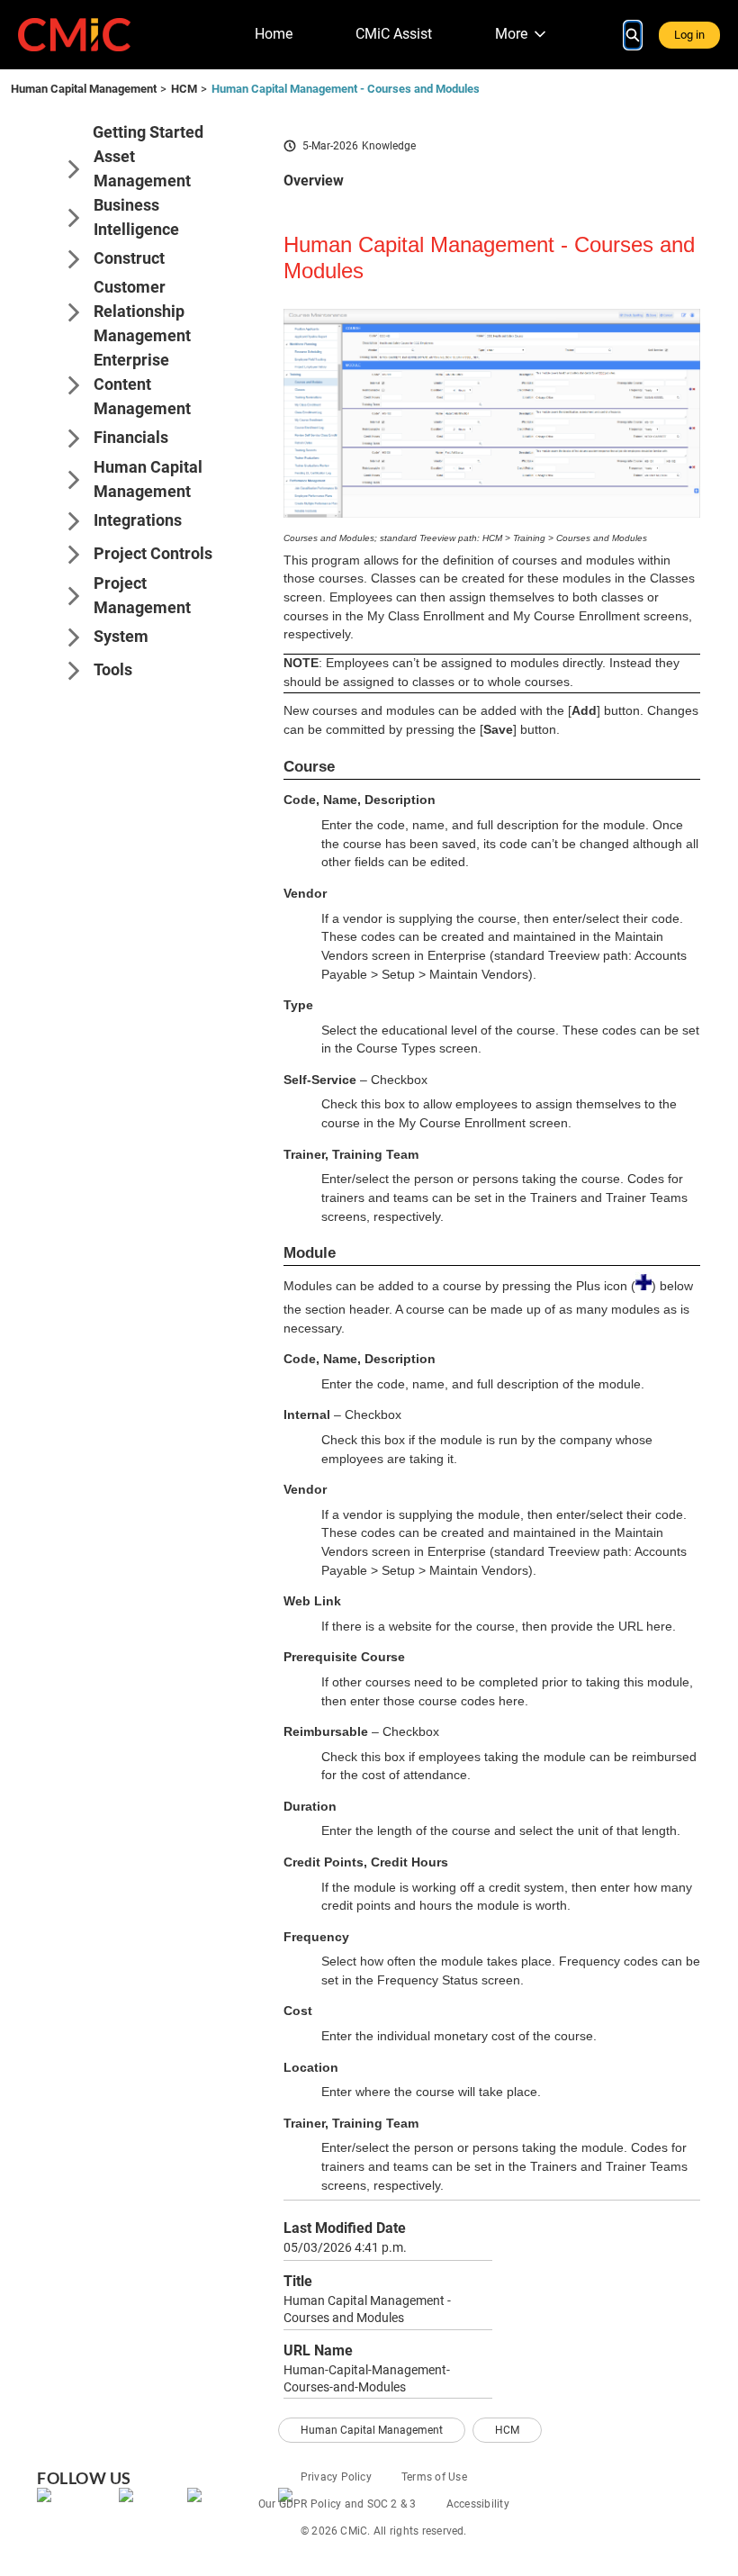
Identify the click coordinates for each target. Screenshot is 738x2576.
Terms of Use (434, 2477)
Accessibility (478, 2504)
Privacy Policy (336, 2477)
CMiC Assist (394, 34)
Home (274, 34)
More (511, 34)
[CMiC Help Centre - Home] (74, 35)
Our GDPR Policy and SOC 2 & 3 (337, 2504)
